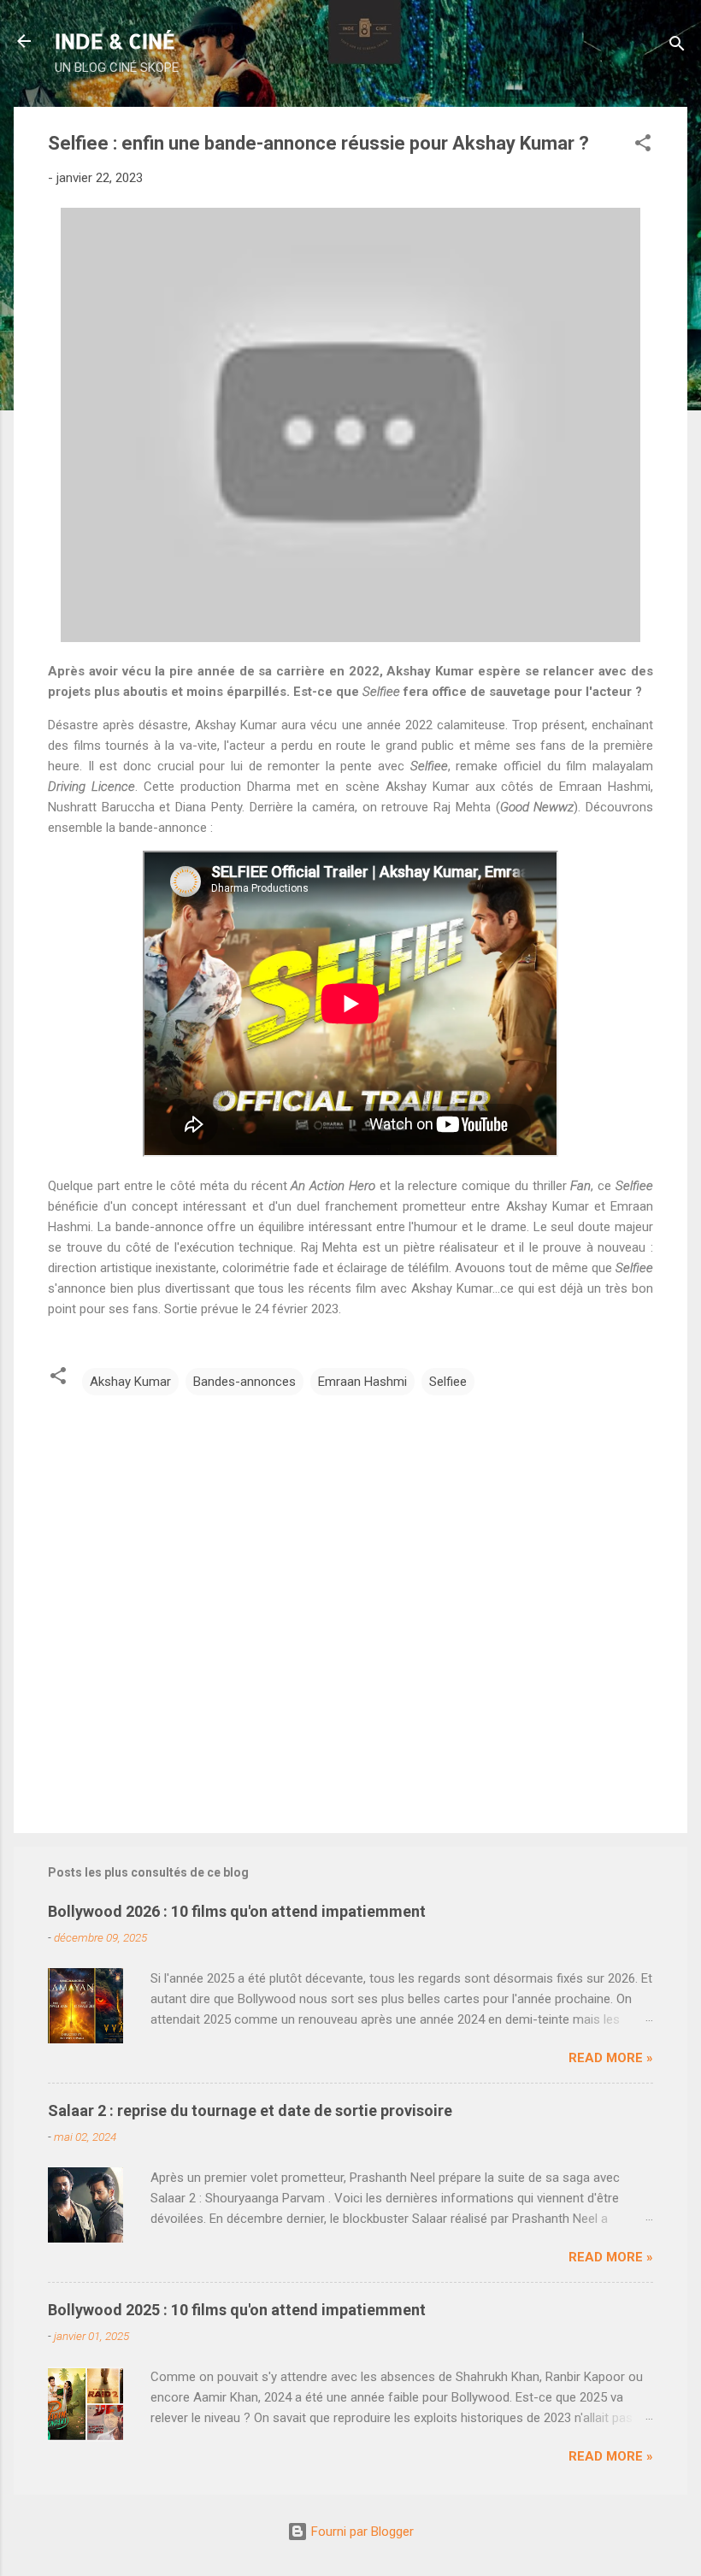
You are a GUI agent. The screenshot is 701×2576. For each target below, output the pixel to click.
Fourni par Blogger (361, 2532)
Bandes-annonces (244, 1382)
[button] (643, 146)
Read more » (611, 2058)
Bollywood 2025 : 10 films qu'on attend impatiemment (237, 2310)
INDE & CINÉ (115, 41)
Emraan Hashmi (362, 1382)
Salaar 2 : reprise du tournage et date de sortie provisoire (250, 2110)
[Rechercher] (677, 47)
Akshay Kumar (130, 1382)
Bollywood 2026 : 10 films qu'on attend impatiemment (237, 1911)
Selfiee (448, 1382)
